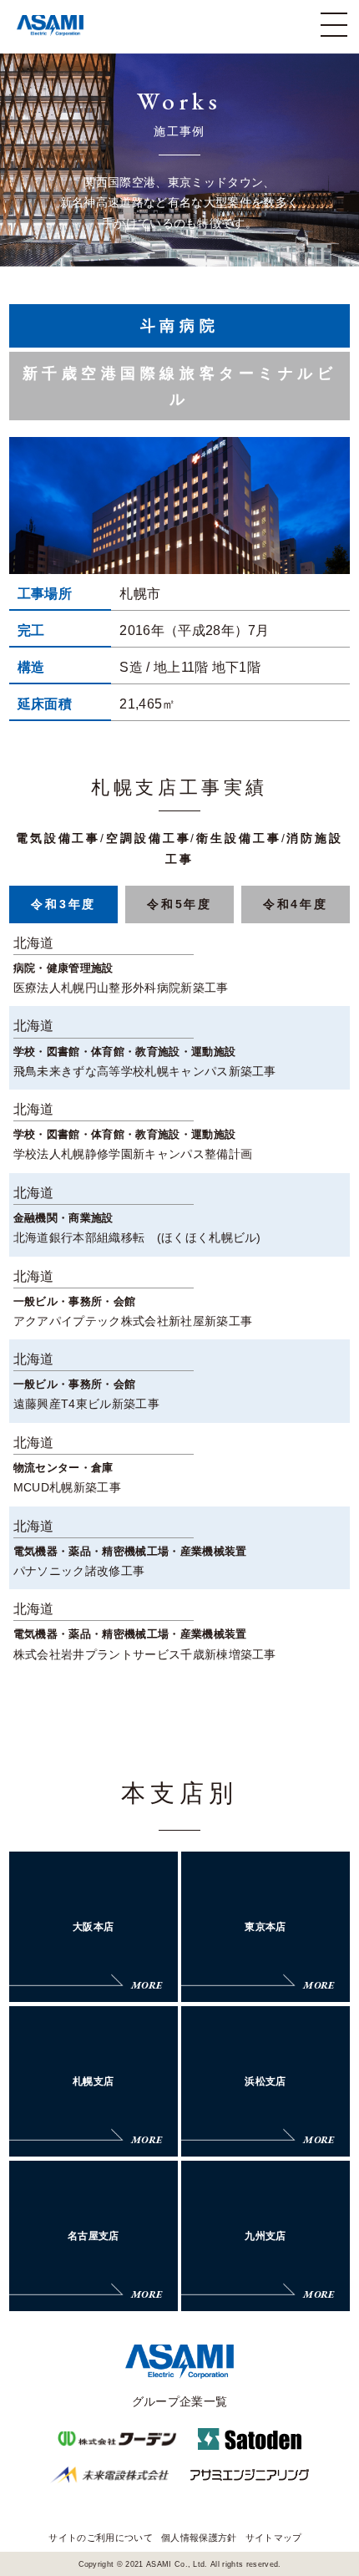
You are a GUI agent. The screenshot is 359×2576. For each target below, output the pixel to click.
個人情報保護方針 (199, 2538)
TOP (338, 2508)
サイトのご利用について (101, 2538)
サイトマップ (274, 2538)
